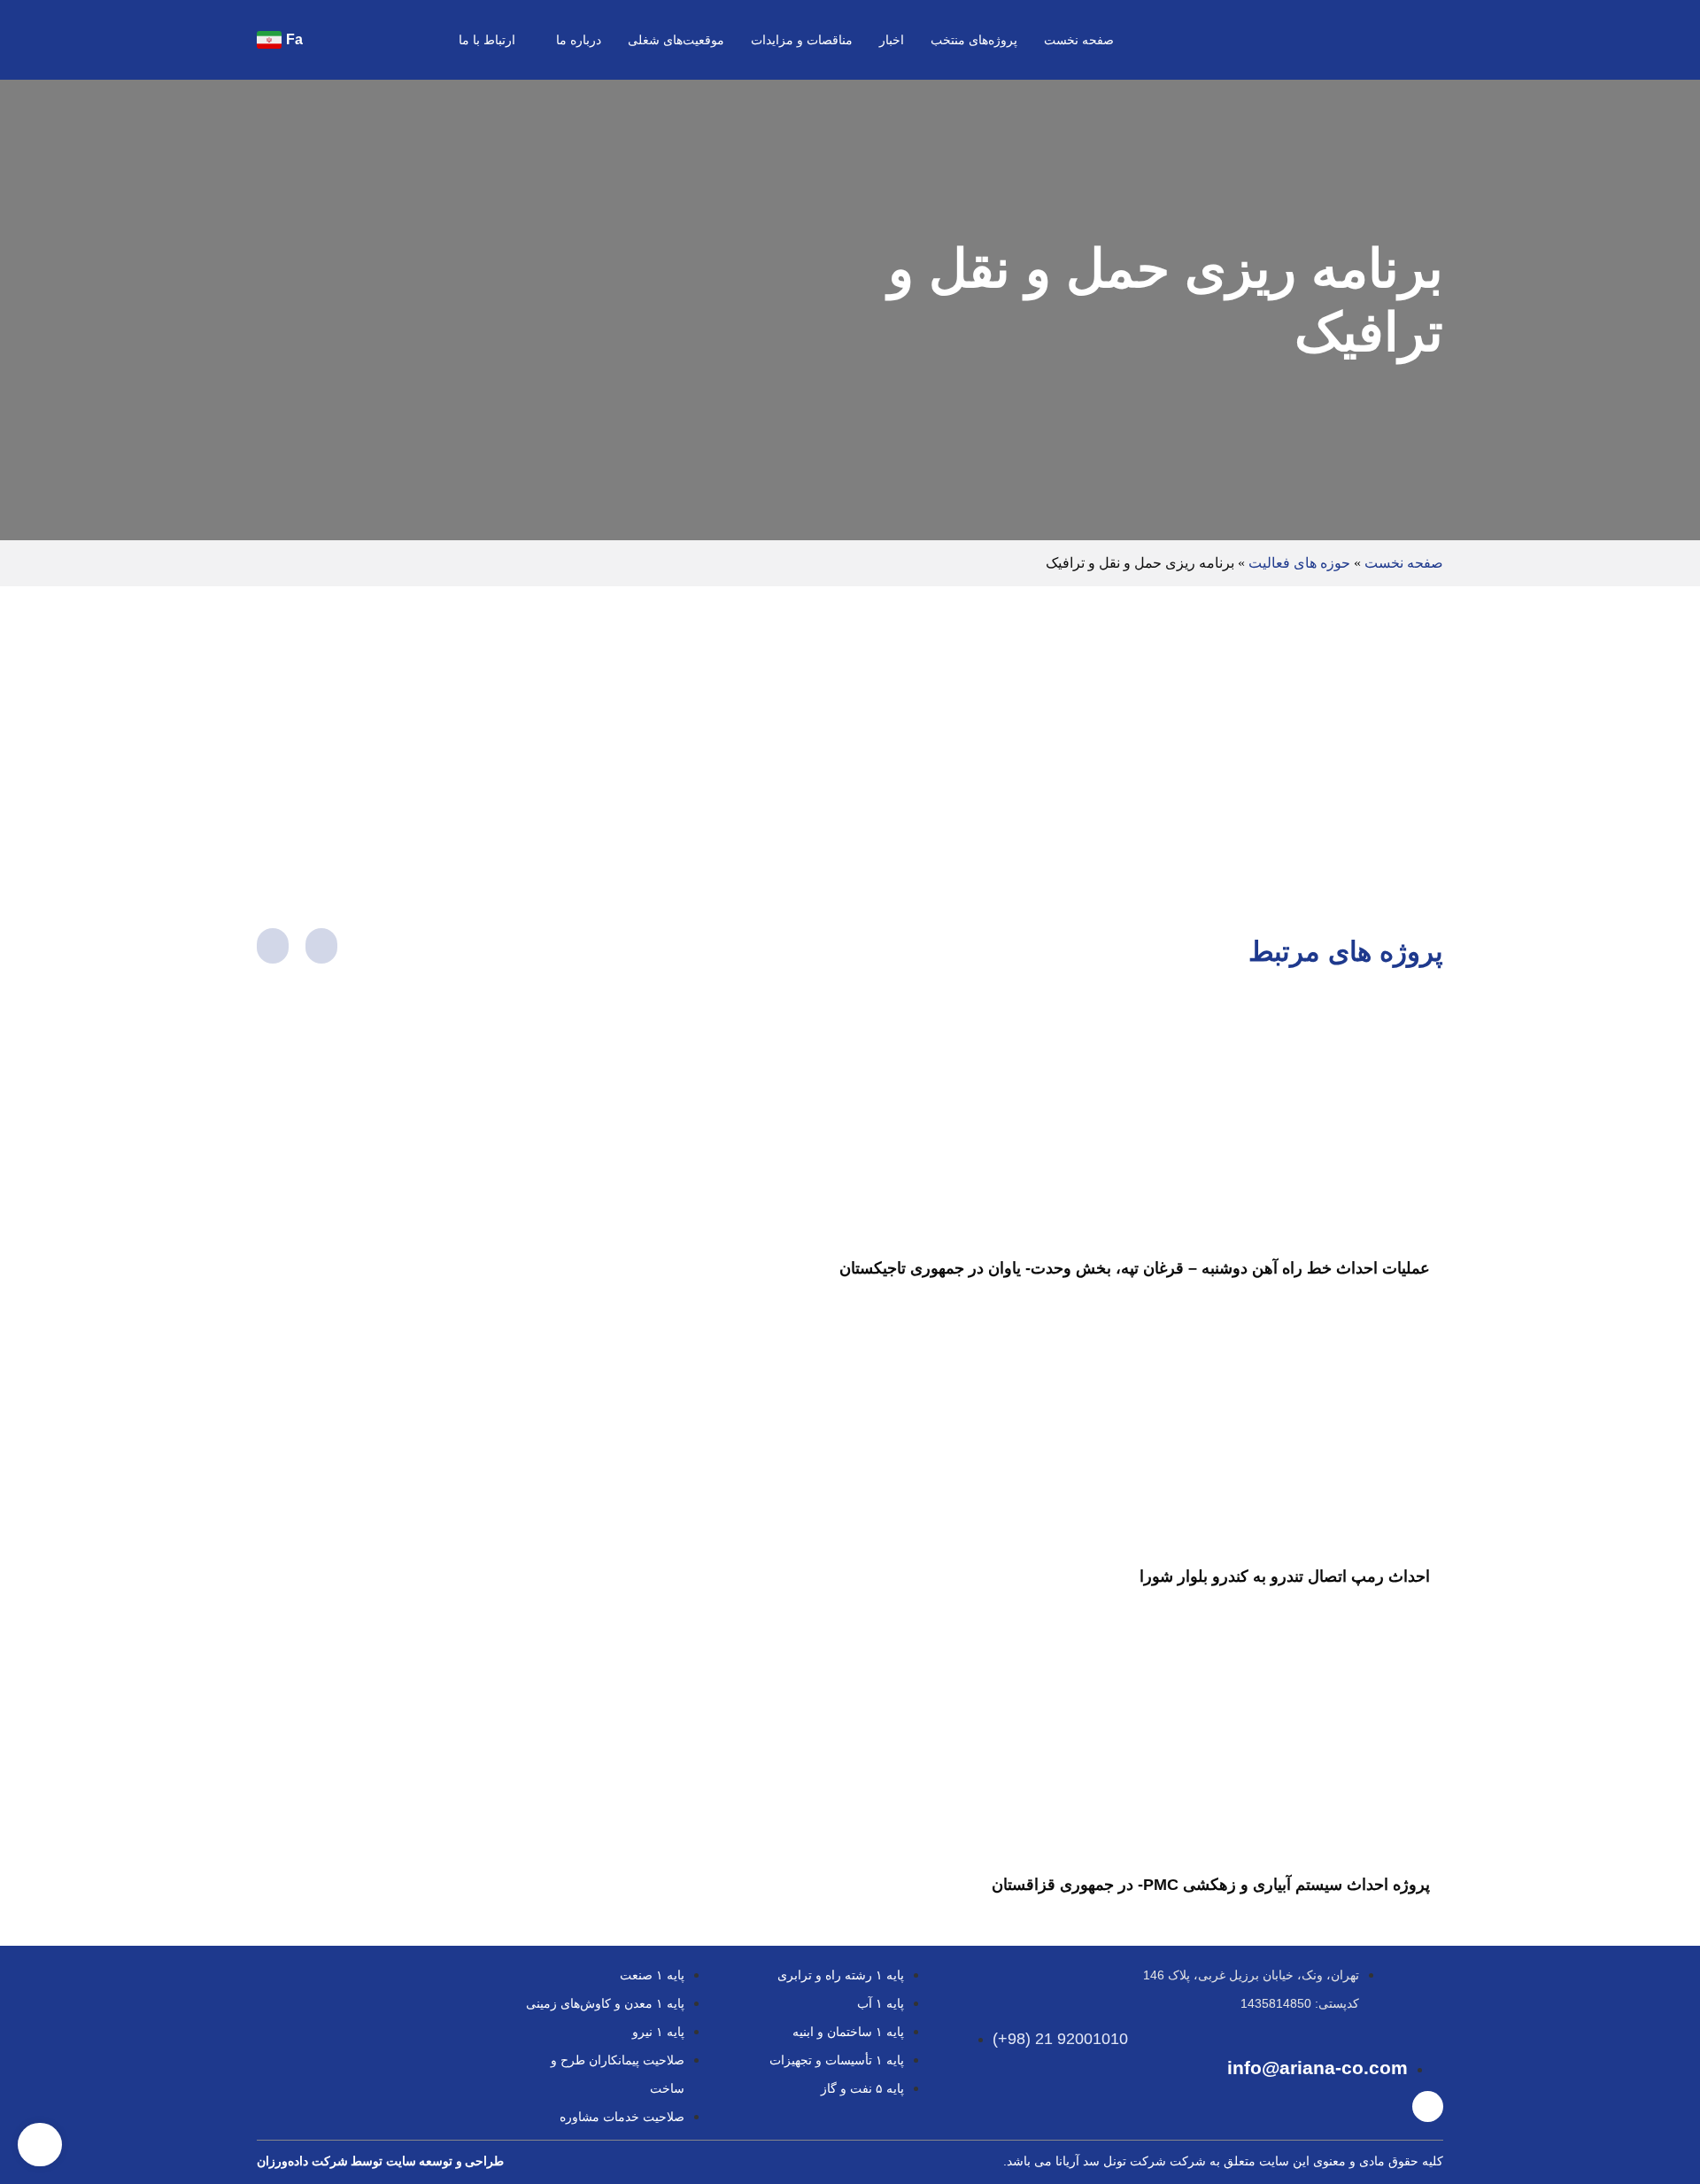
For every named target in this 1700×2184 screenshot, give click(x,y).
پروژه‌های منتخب (974, 40)
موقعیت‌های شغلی (676, 40)
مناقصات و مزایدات (802, 40)
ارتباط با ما (487, 40)
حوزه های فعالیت (1299, 563)
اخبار (892, 40)
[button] (329, 39)
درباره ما (579, 40)
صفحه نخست (1079, 40)
